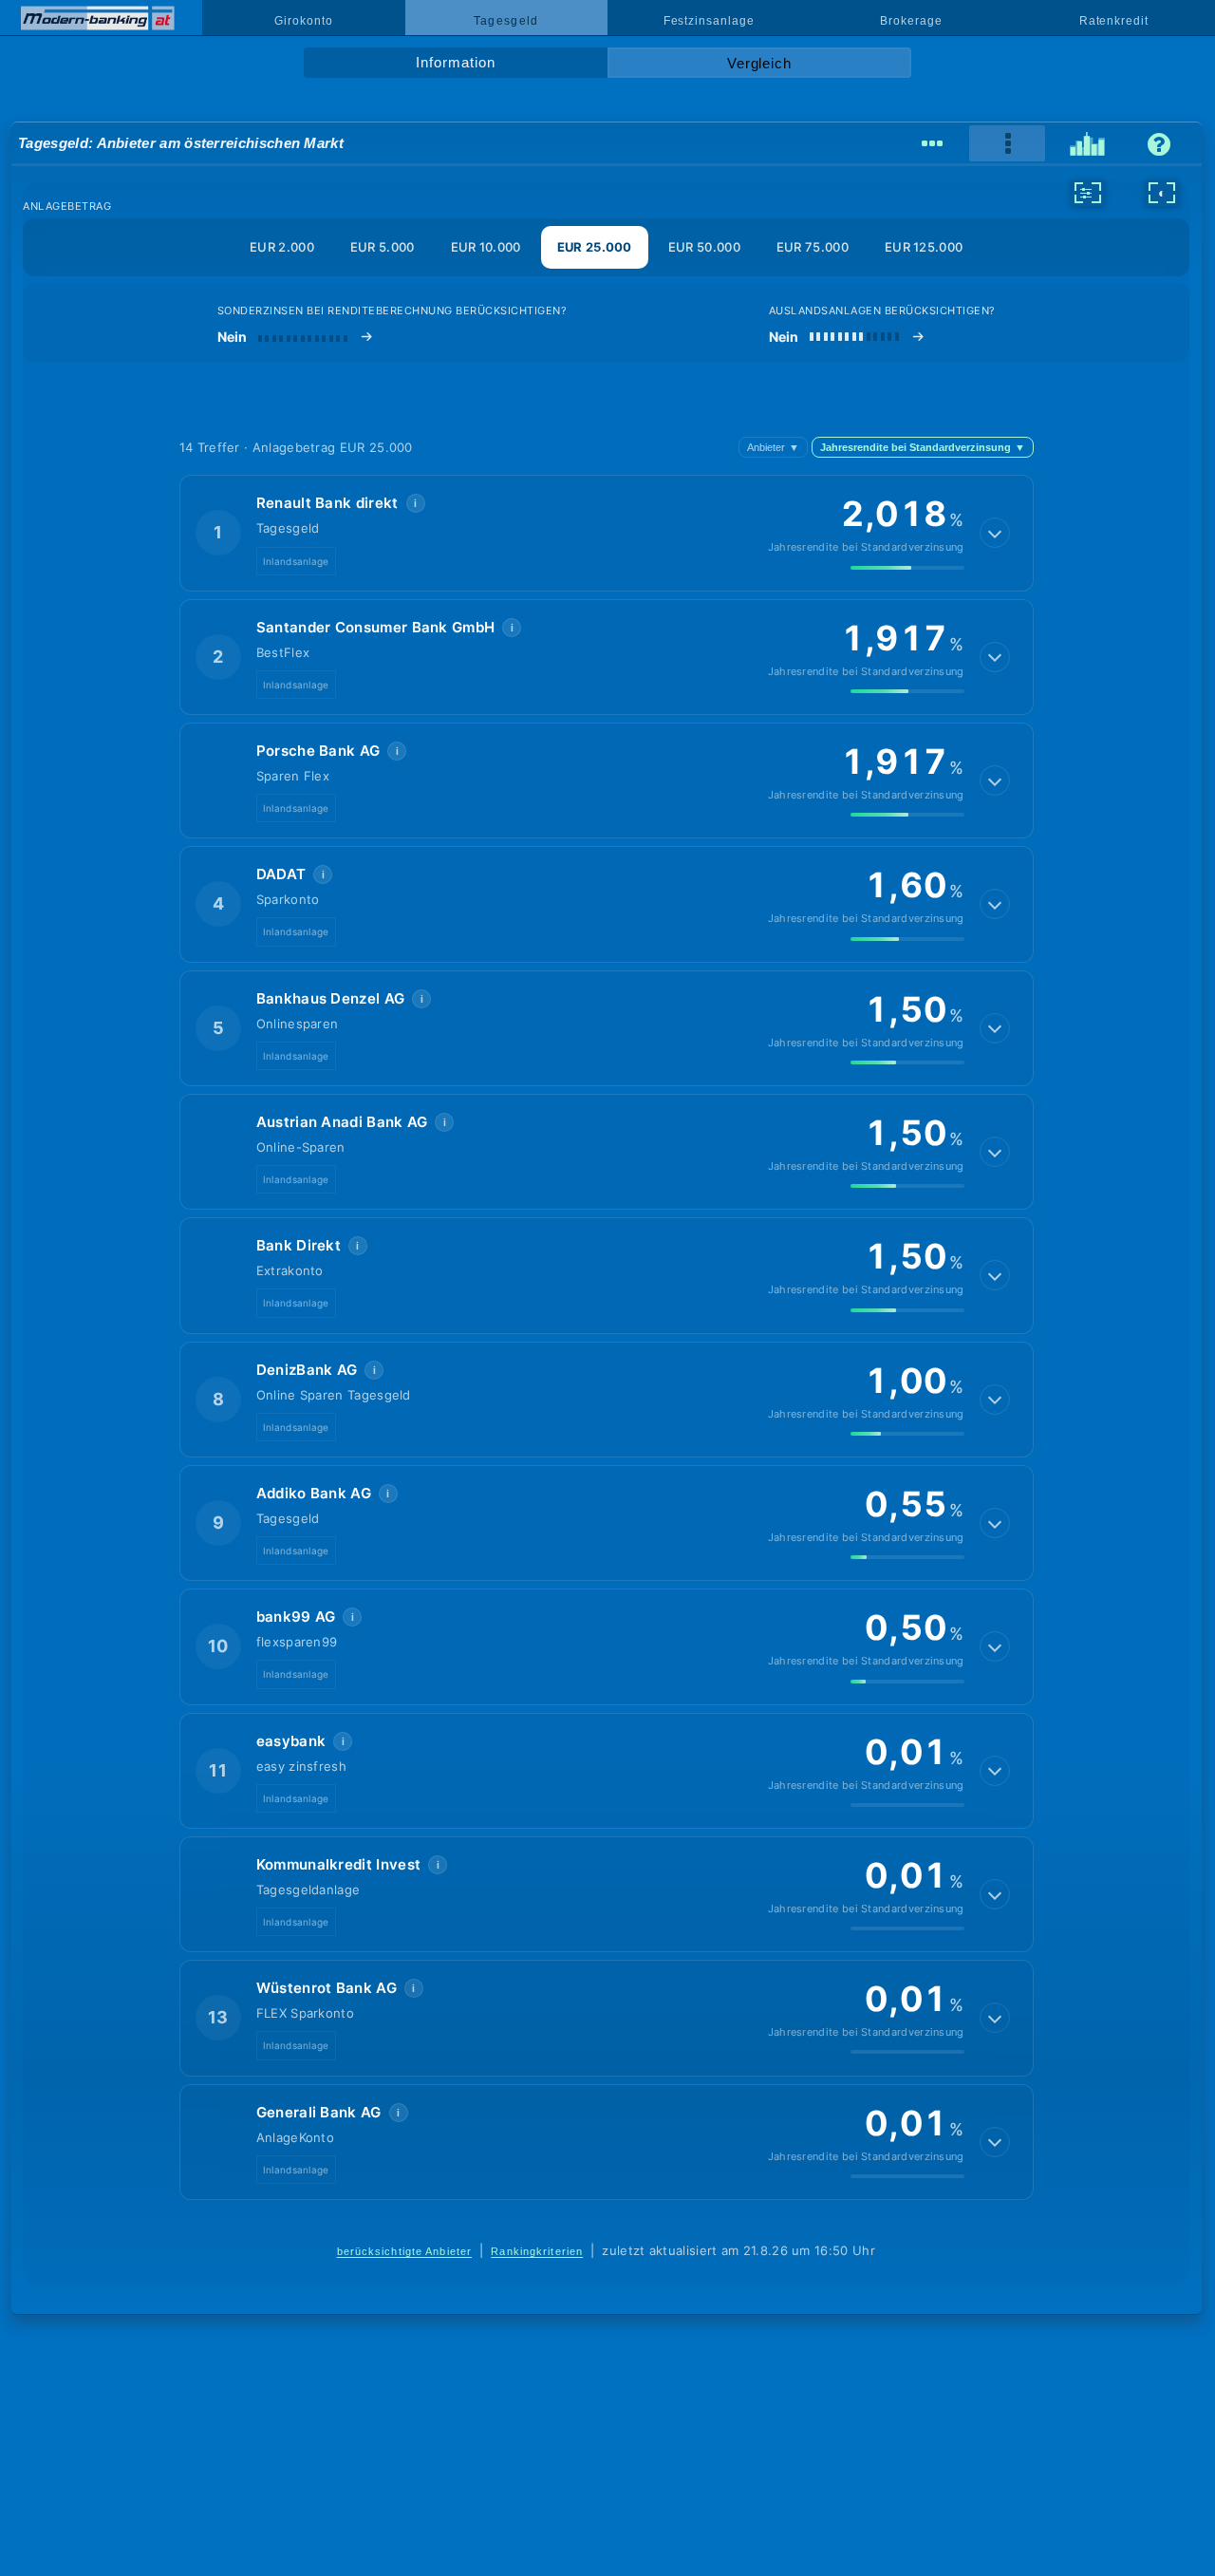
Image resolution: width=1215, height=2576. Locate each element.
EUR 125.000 (924, 247)
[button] (607, 533)
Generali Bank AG (319, 2112)
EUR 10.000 (486, 247)
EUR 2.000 (282, 247)
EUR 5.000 (383, 247)
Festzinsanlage (709, 21)
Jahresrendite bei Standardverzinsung (923, 447)
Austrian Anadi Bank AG (342, 1122)
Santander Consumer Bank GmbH (376, 627)
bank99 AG (296, 1617)
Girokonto (303, 21)
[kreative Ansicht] (1087, 144)
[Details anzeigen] (995, 533)
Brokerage (911, 21)
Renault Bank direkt (327, 503)
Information (455, 63)
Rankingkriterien (537, 2251)
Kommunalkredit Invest (338, 1864)
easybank (291, 1741)
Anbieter (773, 447)
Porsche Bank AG (318, 751)
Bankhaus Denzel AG (331, 998)
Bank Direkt (299, 1245)
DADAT (281, 874)
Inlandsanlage (296, 561)
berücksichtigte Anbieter (405, 2251)
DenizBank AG (307, 1370)
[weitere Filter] (1088, 193)
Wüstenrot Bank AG (327, 1988)
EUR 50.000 (704, 247)
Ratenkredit (1114, 21)
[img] (907, 568)
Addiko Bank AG (314, 1493)
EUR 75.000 (813, 247)
